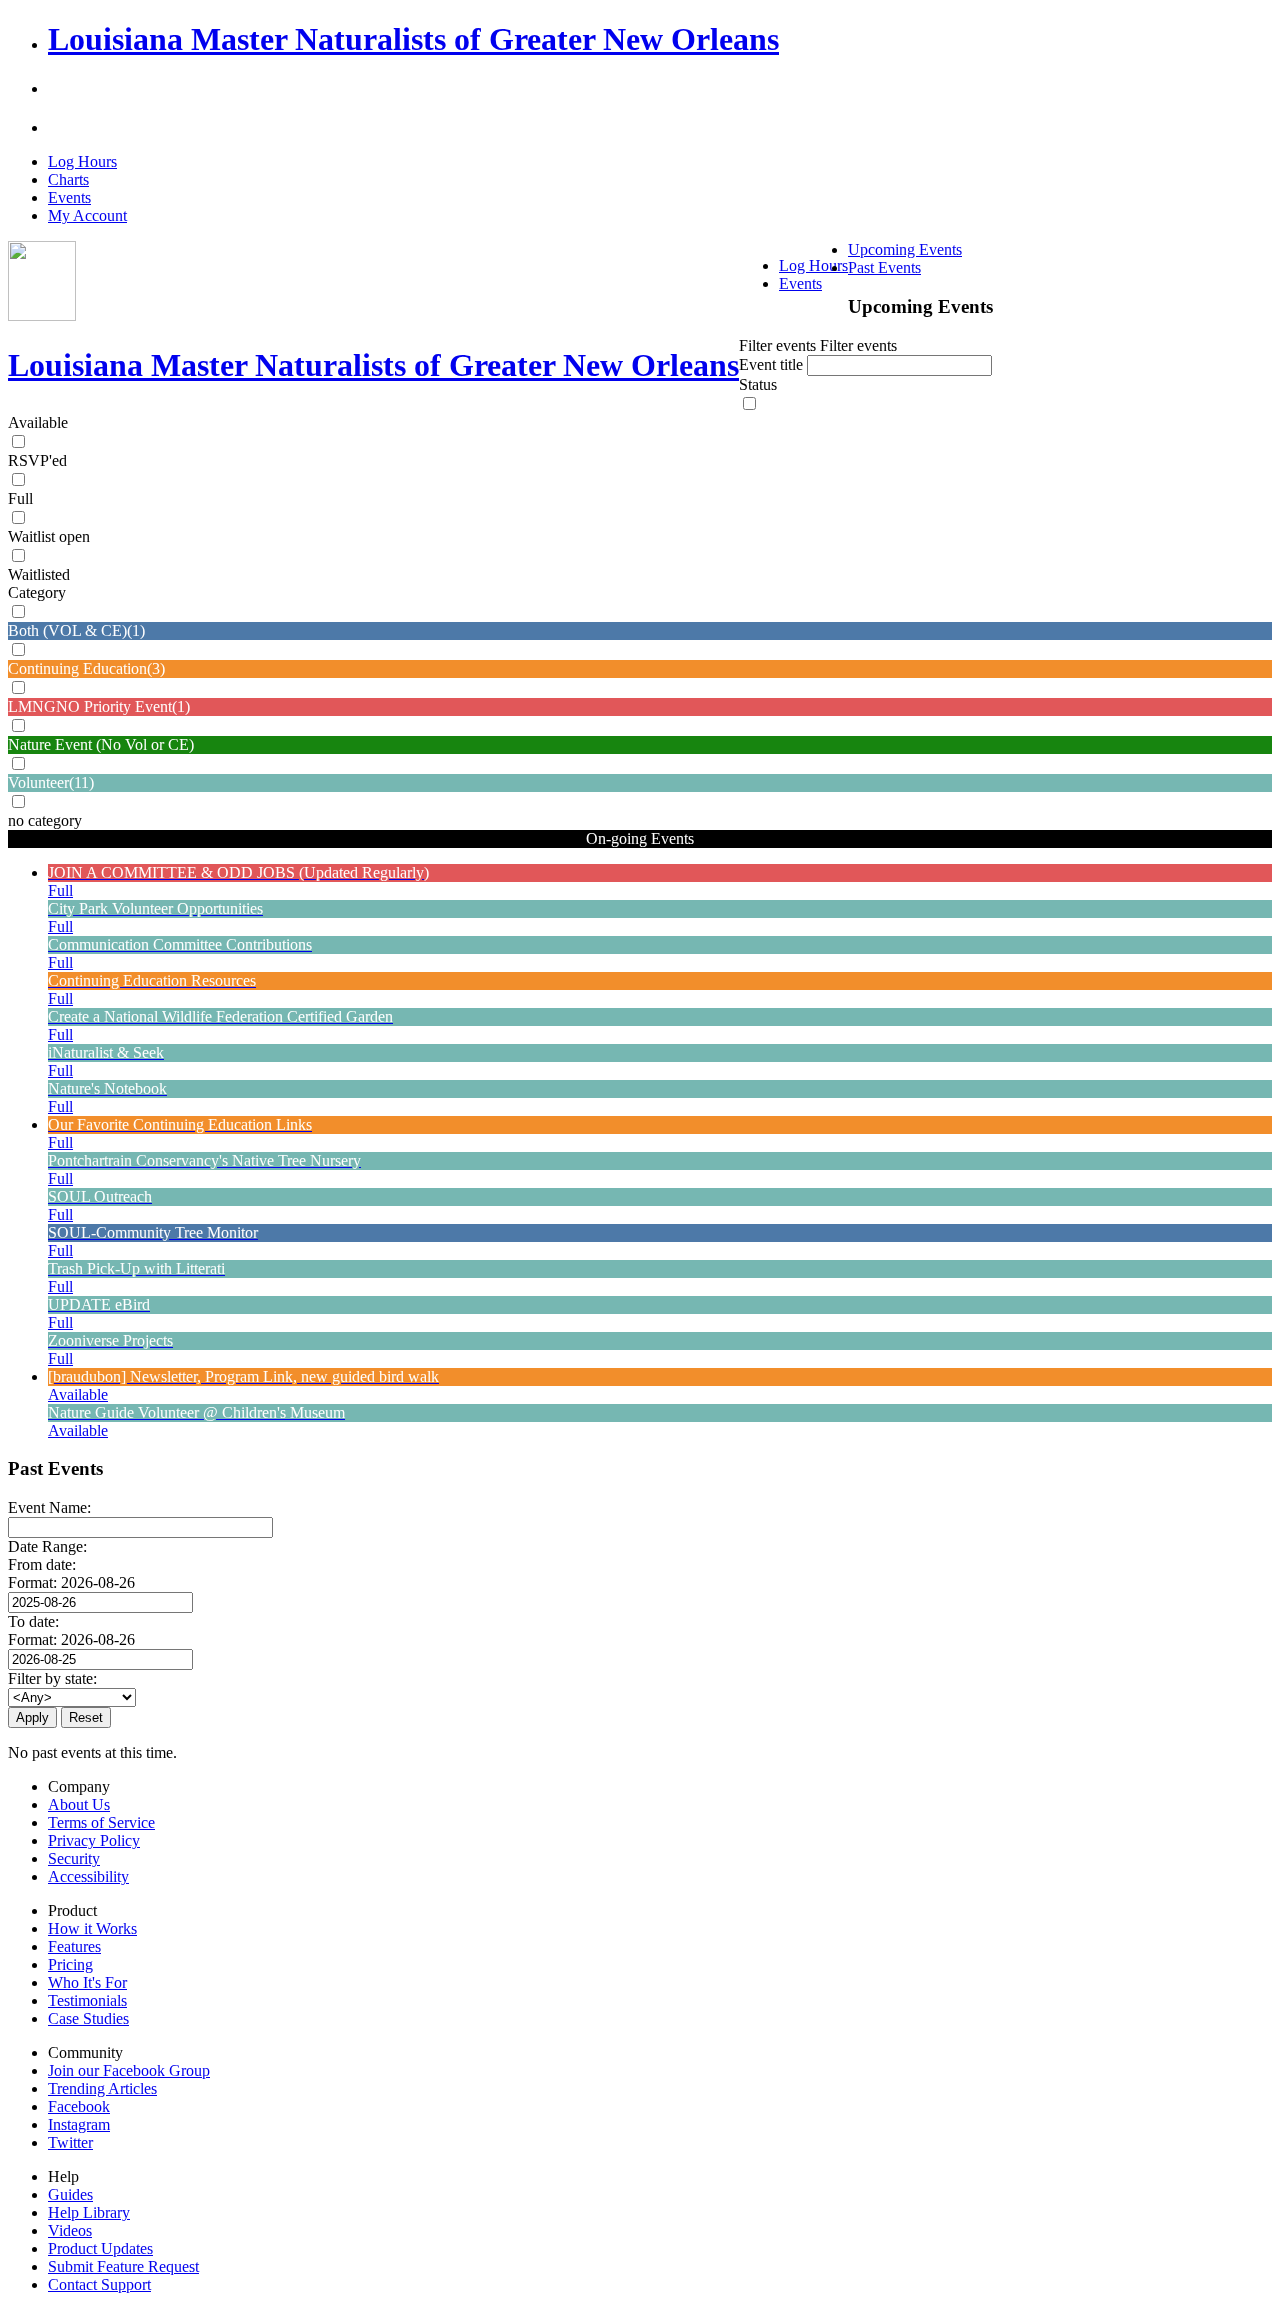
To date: (33, 1621)
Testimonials (87, 2000)
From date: (42, 1564)
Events (69, 197)
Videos (70, 2230)
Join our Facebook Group (129, 2070)
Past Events (884, 267)
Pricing (70, 1964)
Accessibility (88, 1876)
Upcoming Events (905, 249)
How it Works (92, 1928)
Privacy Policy (94, 1840)
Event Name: (49, 1507)
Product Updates (100, 2248)
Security (74, 1858)
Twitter (70, 2142)
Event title (773, 364)
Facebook (79, 2106)
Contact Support (99, 2284)
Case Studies (88, 2018)
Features (74, 1946)
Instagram (79, 2124)
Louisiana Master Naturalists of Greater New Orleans (413, 39)
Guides (70, 2194)
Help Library (89, 2212)
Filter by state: (52, 1678)
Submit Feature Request (123, 2266)
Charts (68, 179)
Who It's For (87, 1982)
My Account (87, 215)
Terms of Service (101, 1822)
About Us (79, 1804)
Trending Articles (102, 2088)
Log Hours (82, 161)
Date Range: (47, 1546)
